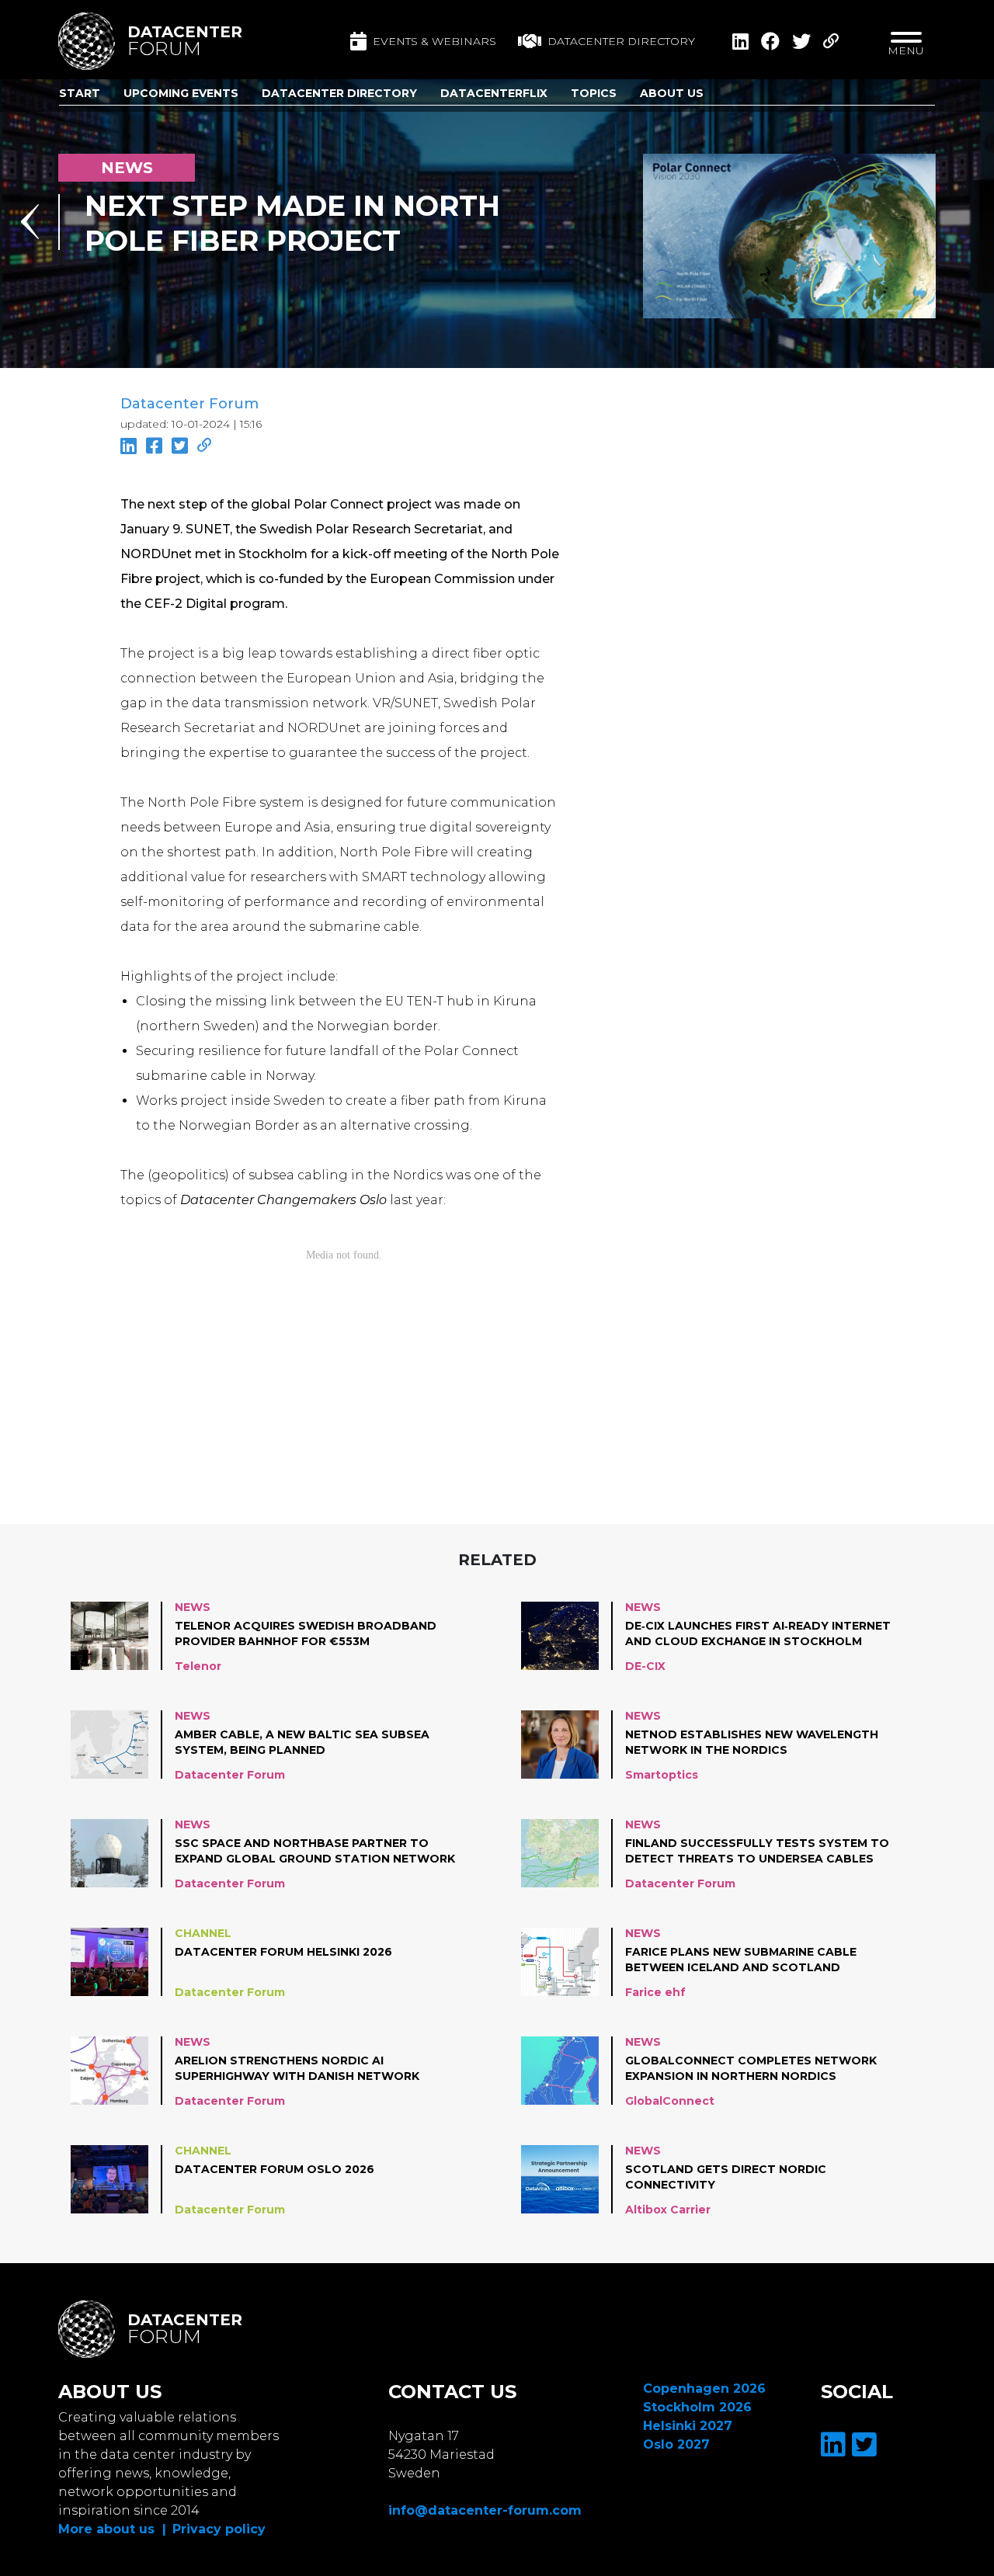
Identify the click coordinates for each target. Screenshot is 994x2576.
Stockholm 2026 (697, 2407)
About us (672, 93)
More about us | (112, 2529)
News (193, 1607)
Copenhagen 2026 (704, 2389)
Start (80, 93)
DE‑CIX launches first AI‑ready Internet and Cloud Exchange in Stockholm (758, 1633)
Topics (594, 93)
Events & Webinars (434, 41)
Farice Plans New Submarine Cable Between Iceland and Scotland (741, 1960)
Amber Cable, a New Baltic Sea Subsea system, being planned (302, 1742)
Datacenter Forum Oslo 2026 (275, 2169)
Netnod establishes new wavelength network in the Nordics (752, 1742)
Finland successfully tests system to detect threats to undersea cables (757, 1851)
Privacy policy (219, 2529)
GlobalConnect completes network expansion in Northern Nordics (751, 2068)
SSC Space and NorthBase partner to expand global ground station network (315, 1851)
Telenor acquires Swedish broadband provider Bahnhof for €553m (306, 1633)
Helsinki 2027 (688, 2426)
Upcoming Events (181, 93)
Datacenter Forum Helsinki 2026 (283, 1952)
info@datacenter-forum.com (485, 2510)
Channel (203, 1933)
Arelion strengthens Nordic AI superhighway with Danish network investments (297, 2069)
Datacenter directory (621, 41)
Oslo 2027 (676, 2444)
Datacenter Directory (339, 93)
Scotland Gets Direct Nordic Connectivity (726, 2177)
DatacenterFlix (494, 93)
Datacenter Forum (189, 404)
